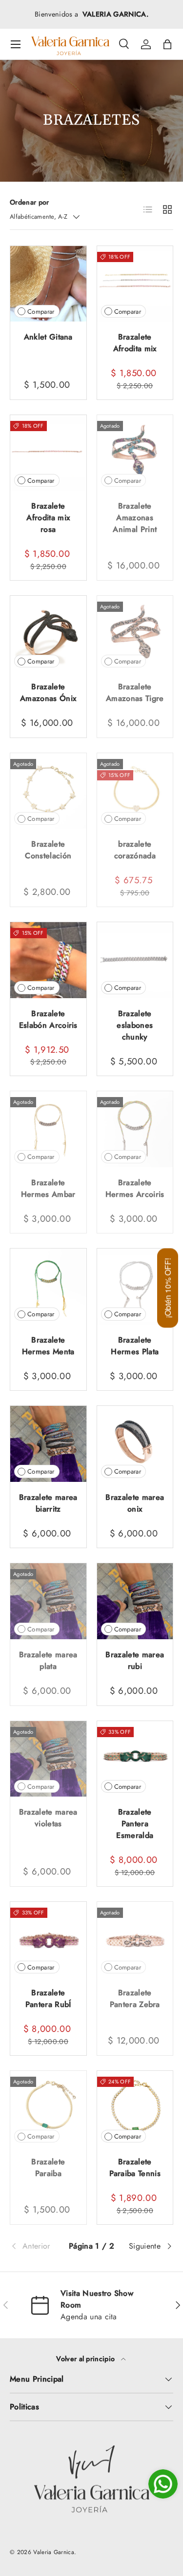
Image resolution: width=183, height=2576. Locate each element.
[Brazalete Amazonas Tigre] (135, 634)
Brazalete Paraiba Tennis (135, 2168)
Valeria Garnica (54, 2552)
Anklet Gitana (48, 337)
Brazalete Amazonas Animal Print (135, 518)
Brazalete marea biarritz (48, 1503)
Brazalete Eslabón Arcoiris (48, 1019)
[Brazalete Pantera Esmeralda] (135, 1759)
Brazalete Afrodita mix (135, 343)
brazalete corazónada (135, 850)
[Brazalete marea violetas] (48, 1759)
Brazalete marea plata (48, 1660)
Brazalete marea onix (135, 1503)
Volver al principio (86, 2359)
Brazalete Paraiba (48, 2168)
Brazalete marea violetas (48, 1818)
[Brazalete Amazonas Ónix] (48, 634)
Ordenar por (30, 202)
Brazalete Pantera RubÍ (48, 1998)
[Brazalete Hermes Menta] (48, 1287)
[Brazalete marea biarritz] (48, 1444)
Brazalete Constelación (48, 850)
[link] (37, 2246)
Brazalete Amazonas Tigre (135, 692)
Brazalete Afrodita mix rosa (48, 518)
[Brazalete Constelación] (48, 791)
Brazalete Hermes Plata (135, 1346)
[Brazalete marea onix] (135, 1444)
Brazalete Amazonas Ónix (48, 692)
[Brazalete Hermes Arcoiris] (135, 1129)
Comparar (41, 312)
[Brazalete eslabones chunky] (135, 960)
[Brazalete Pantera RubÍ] (48, 1940)
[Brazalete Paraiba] (48, 2109)
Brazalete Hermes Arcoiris (135, 1188)
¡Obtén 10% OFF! (168, 1288)
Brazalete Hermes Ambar (48, 1188)
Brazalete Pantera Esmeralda (135, 1824)
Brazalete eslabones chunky (135, 1025)
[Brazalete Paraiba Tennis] (135, 2109)
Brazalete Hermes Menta (48, 1346)
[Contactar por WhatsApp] (163, 2484)
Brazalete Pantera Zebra (135, 1998)
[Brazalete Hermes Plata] (135, 1287)
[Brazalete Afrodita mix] (135, 284)
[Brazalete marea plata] (48, 1601)
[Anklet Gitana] (48, 284)
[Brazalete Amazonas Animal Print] (135, 453)
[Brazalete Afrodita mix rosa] (48, 453)
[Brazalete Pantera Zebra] (135, 1940)
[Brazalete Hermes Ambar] (48, 1129)
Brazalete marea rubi (135, 1660)
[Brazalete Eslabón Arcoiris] (48, 960)
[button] (167, 44)
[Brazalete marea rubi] (135, 1601)
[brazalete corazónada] (135, 791)
